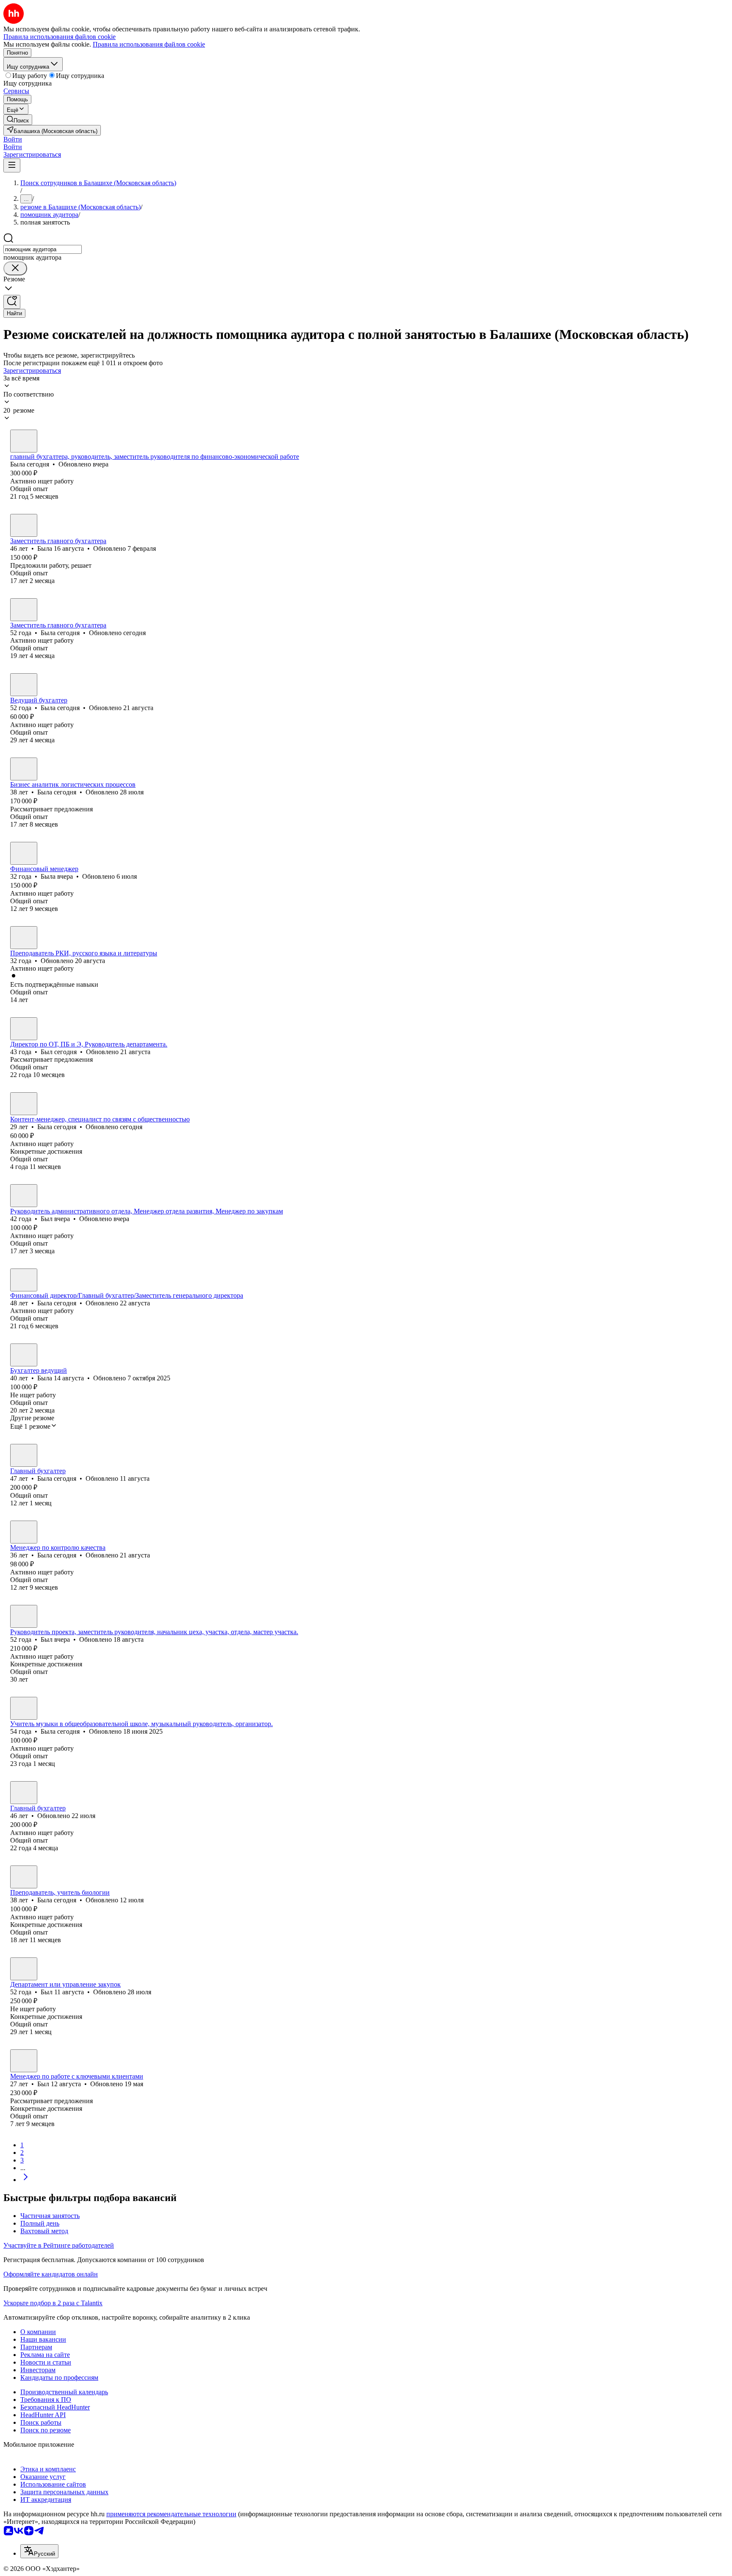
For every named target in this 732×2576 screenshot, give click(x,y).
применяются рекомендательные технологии (171, 2514)
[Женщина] (24, 441)
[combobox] (43, 249)
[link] (18, 120)
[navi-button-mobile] (12, 165)
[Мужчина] (24, 1029)
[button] (13, 139)
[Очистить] (15, 268)
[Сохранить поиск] (12, 302)
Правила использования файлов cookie (149, 44)
